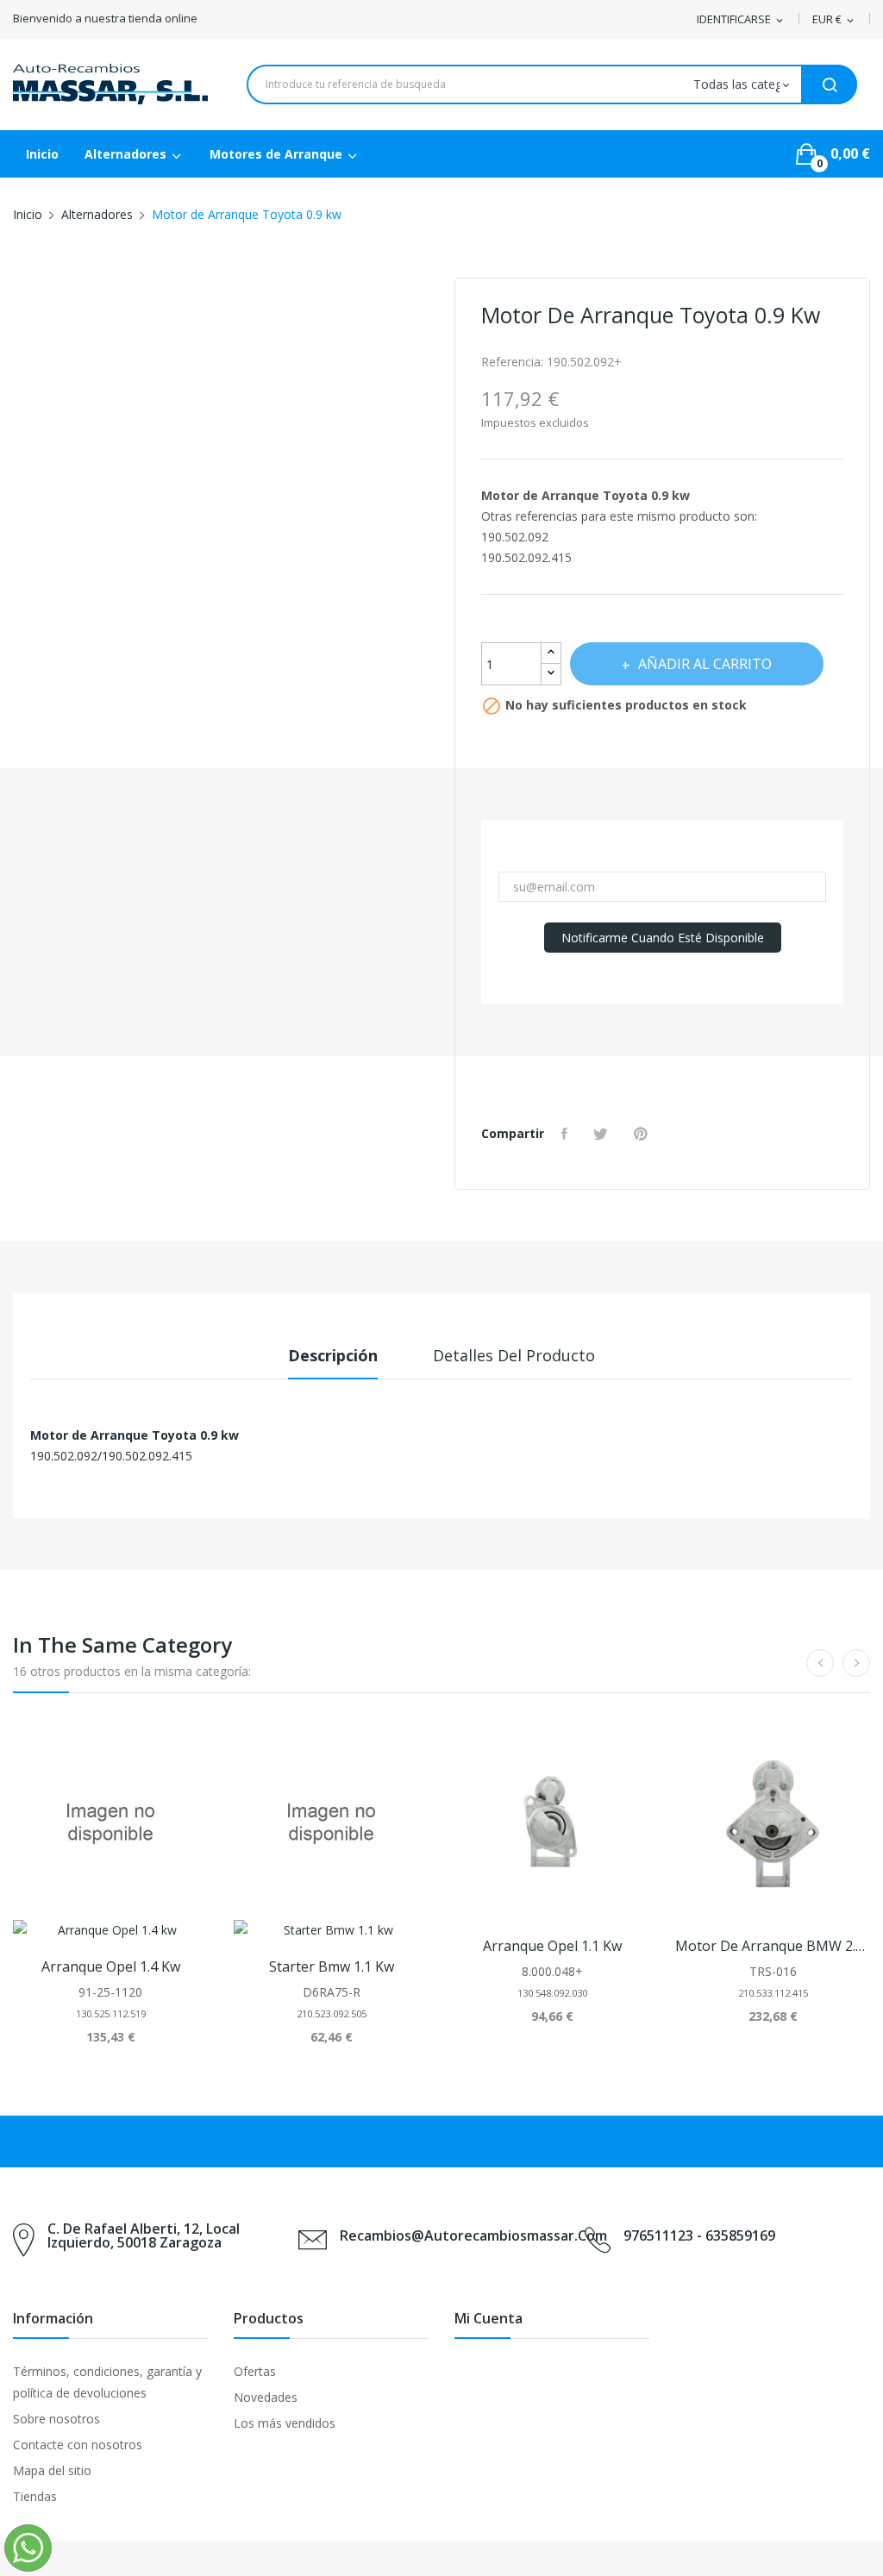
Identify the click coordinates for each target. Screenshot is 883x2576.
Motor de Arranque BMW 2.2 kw (773, 1946)
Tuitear (603, 1134)
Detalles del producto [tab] (514, 1355)
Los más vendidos (285, 2423)
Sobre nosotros (56, 2419)
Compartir (567, 1134)
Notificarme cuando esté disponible (663, 938)
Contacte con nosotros (78, 2445)
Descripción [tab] (333, 1355)
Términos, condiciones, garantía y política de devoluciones (107, 2382)
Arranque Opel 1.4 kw (111, 1966)
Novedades (266, 2397)
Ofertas (255, 2371)
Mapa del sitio (52, 2470)
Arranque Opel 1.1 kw (552, 1946)
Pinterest (643, 1134)
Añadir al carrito (705, 664)
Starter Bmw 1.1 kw (332, 1966)
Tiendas (35, 2496)
